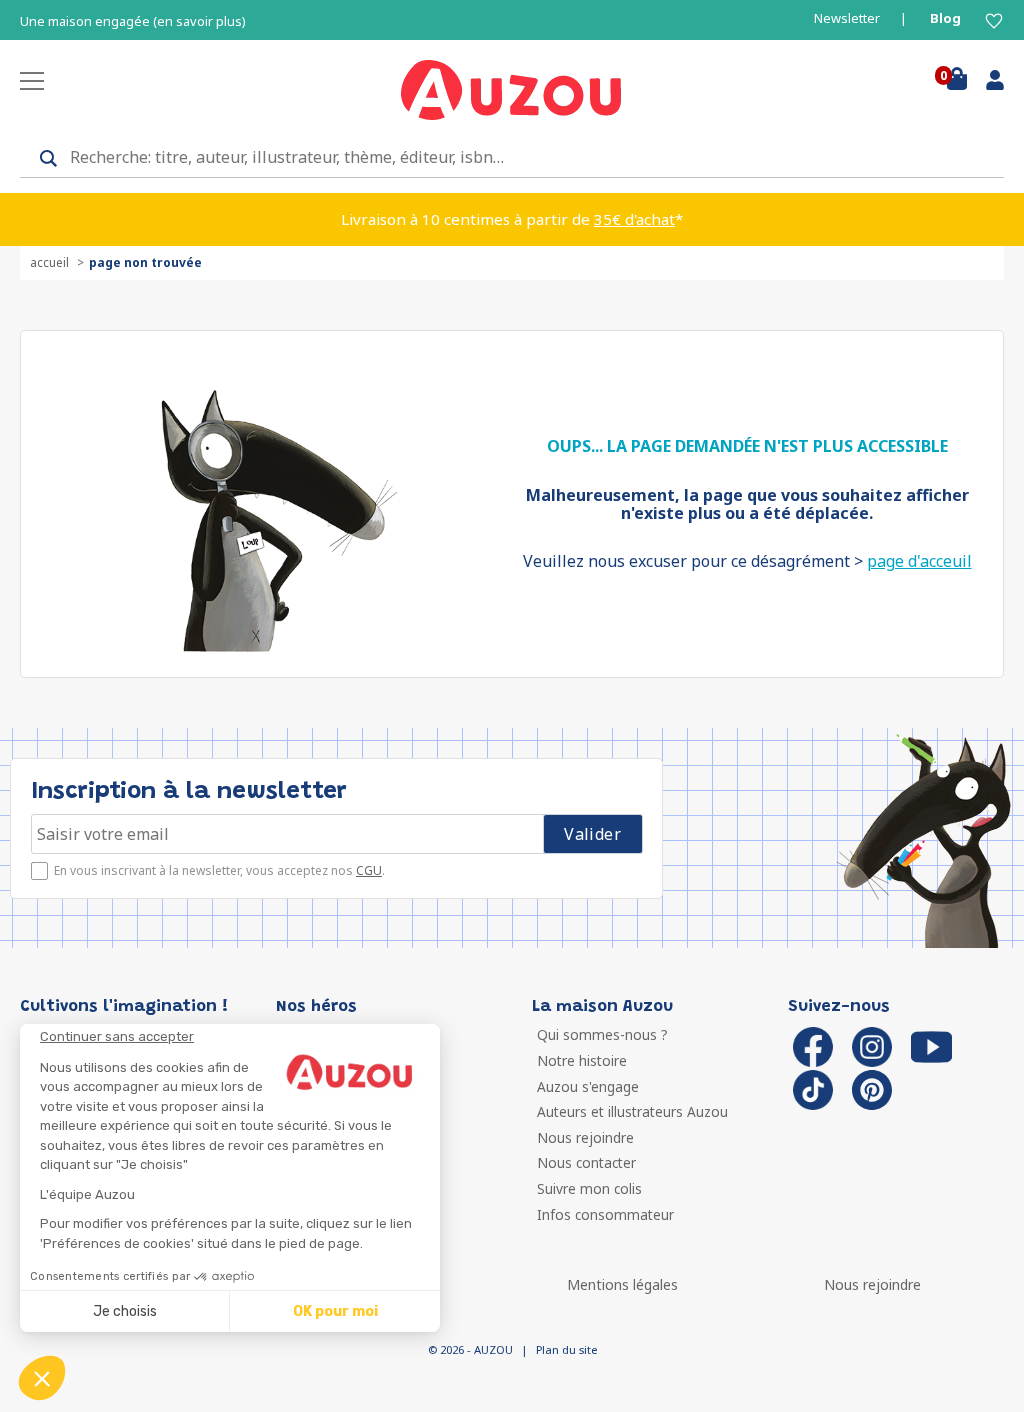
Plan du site (566, 1349)
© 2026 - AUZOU (470, 1349)
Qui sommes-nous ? (602, 1034)
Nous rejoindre (585, 1137)
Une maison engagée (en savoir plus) (133, 21)
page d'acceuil (919, 561)
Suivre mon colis (589, 1188)
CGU (369, 870)
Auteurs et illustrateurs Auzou (632, 1111)
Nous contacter (586, 1162)
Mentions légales (622, 1284)
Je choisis (125, 1311)
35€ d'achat (634, 219)
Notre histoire (582, 1060)
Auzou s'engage (588, 1086)
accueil (49, 262)
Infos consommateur (605, 1214)
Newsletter (847, 18)
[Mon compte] (987, 84)
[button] (42, 1378)
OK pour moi (335, 1311)
